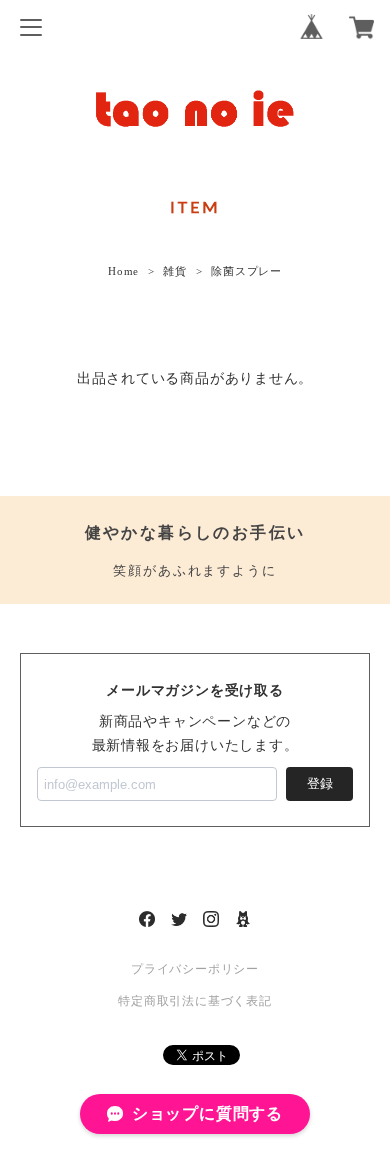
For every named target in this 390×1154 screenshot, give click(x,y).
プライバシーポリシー (195, 969)
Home (123, 271)
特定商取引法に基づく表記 (194, 1001)
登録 (320, 783)
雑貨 (175, 271)
